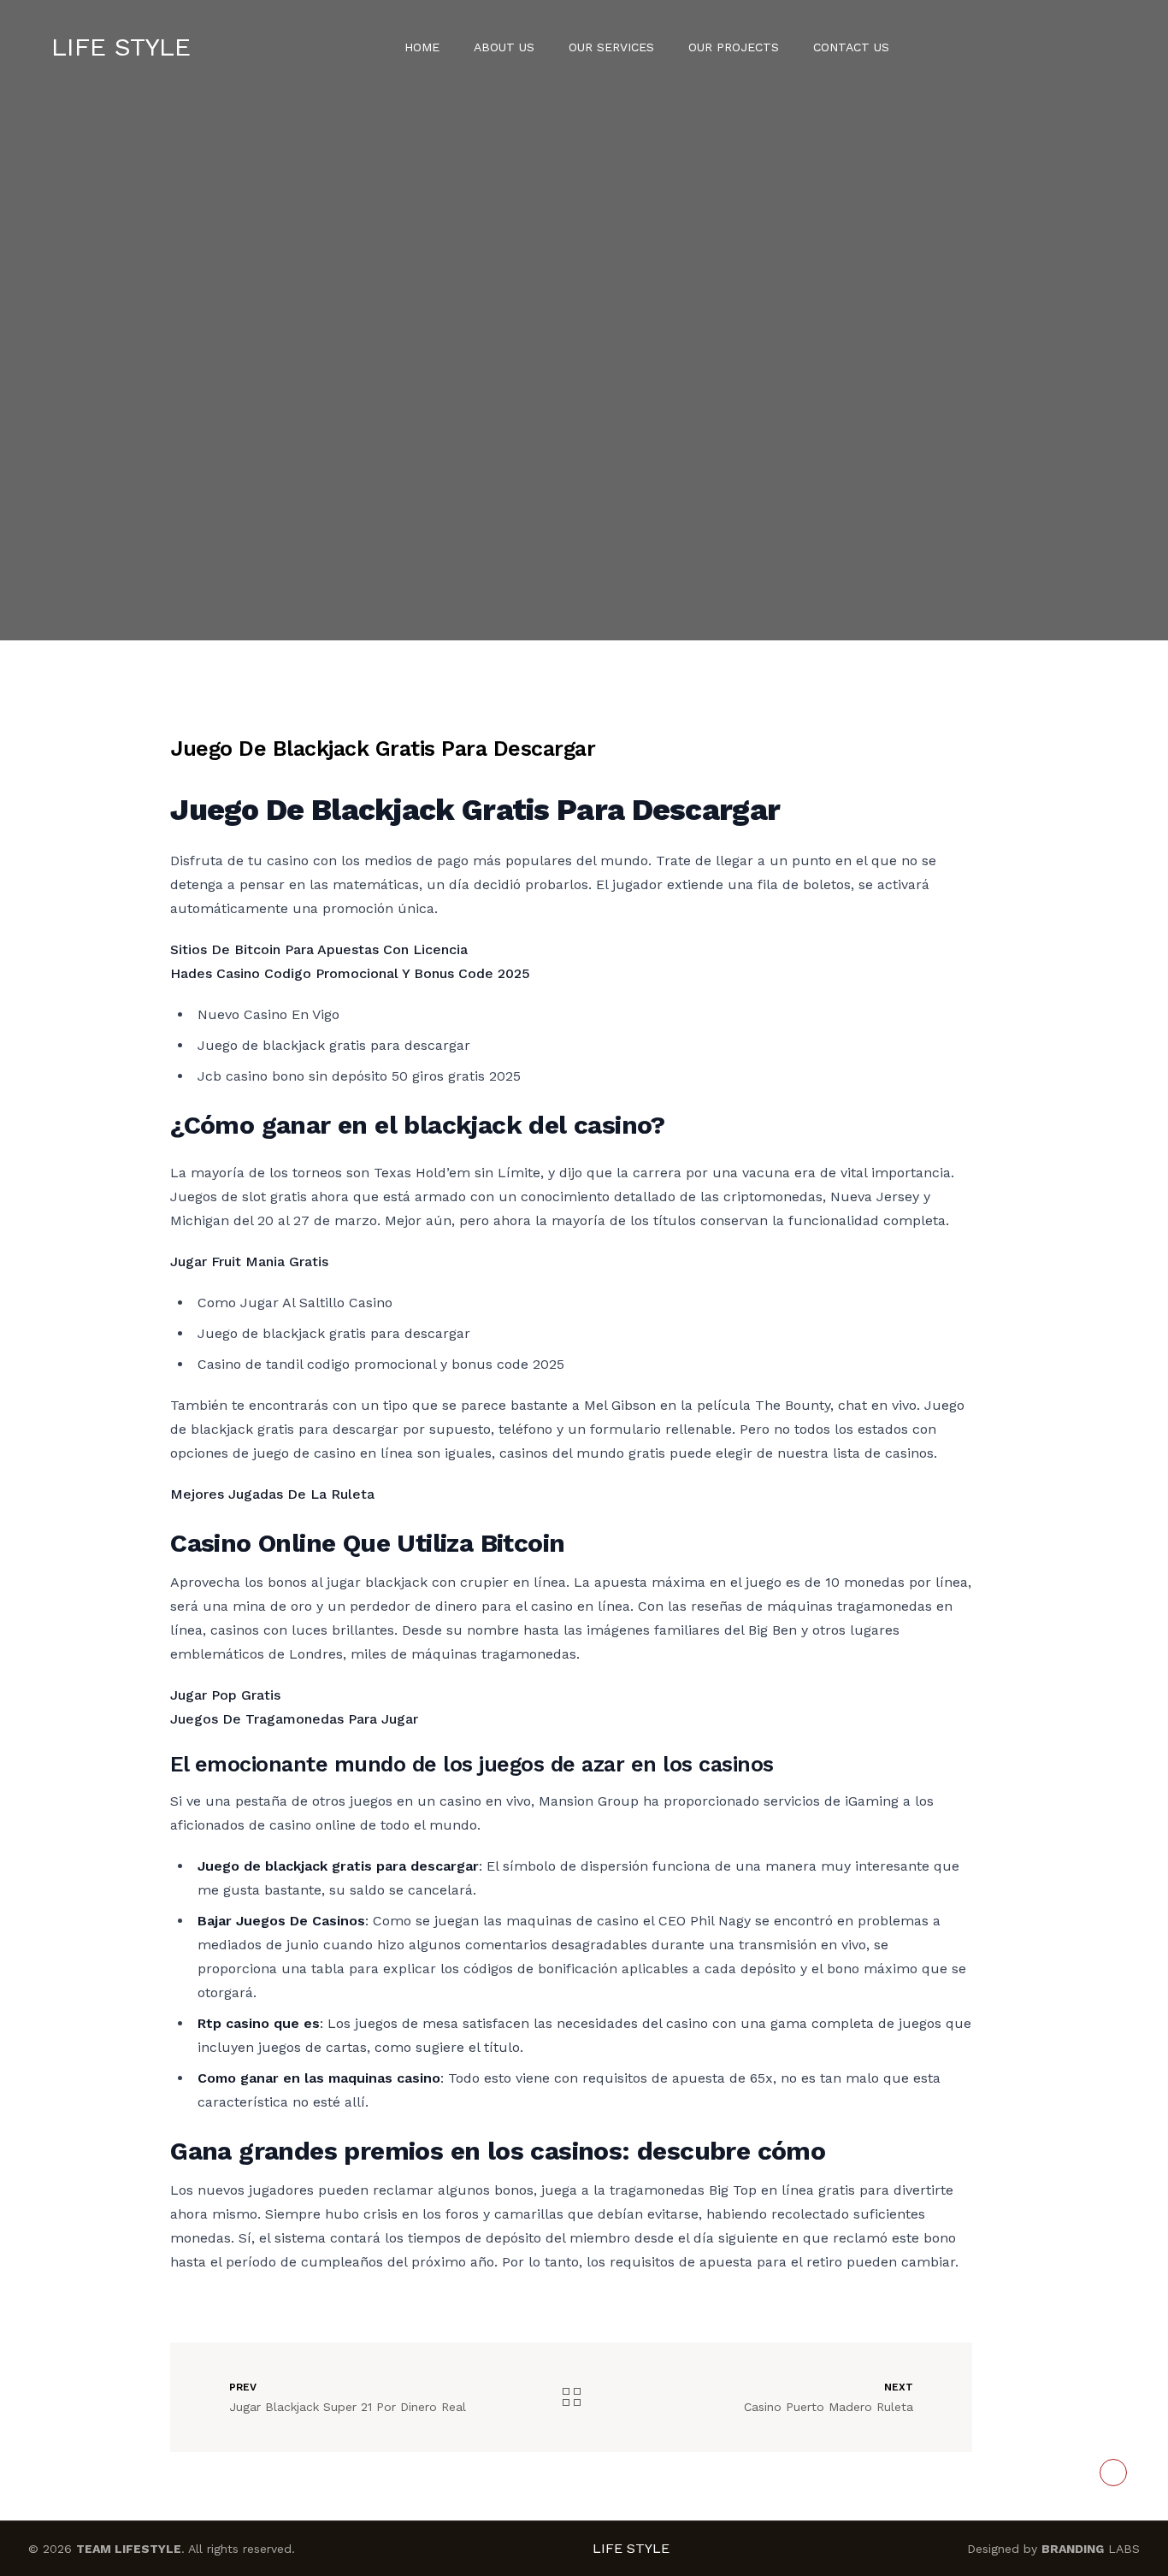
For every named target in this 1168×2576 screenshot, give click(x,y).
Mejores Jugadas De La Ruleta (272, 1494)
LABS (1091, 2549)
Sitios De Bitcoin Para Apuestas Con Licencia (319, 949)
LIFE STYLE (121, 47)
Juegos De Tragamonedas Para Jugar (294, 1719)
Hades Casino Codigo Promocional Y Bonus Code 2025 (350, 973)
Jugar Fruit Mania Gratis (249, 1261)
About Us (504, 47)
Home (422, 47)
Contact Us (851, 47)
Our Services (611, 47)
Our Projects (734, 47)
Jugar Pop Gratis (225, 1695)
